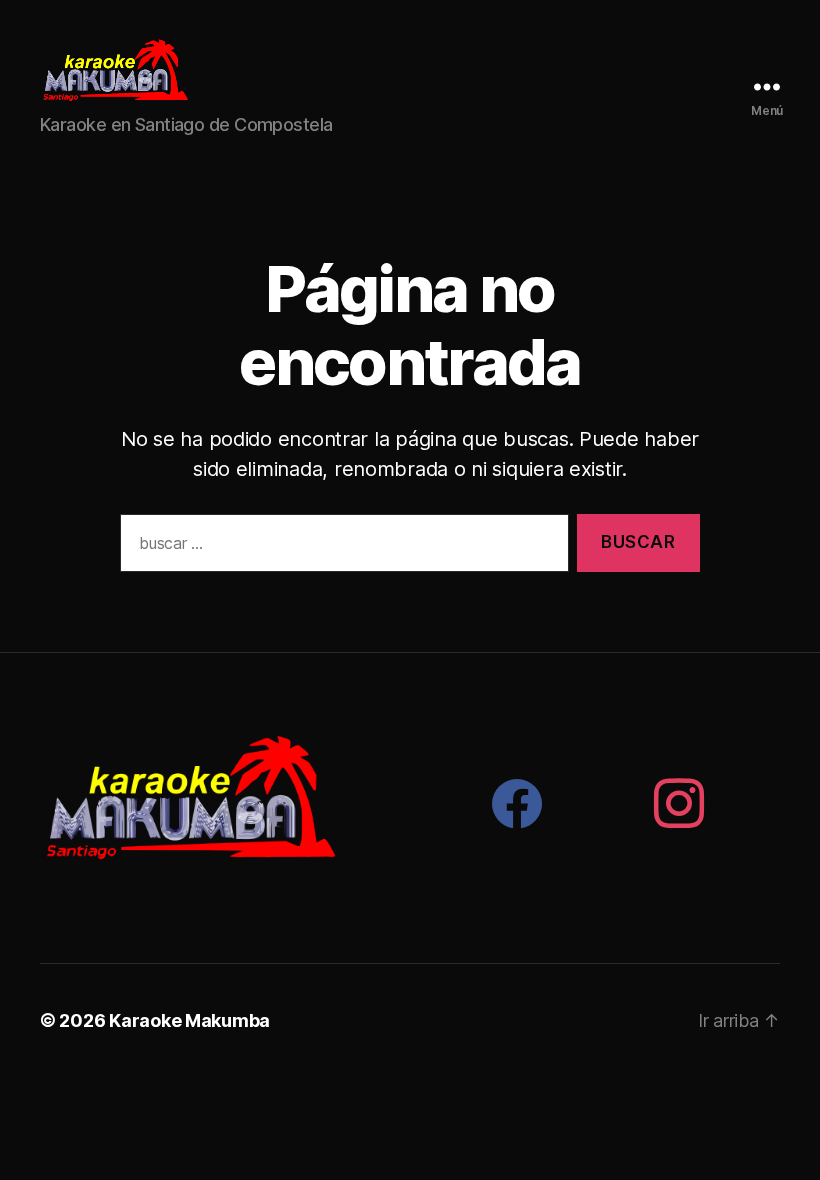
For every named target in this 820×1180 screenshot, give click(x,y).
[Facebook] (517, 802)
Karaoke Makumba (189, 1020)
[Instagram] (679, 802)
